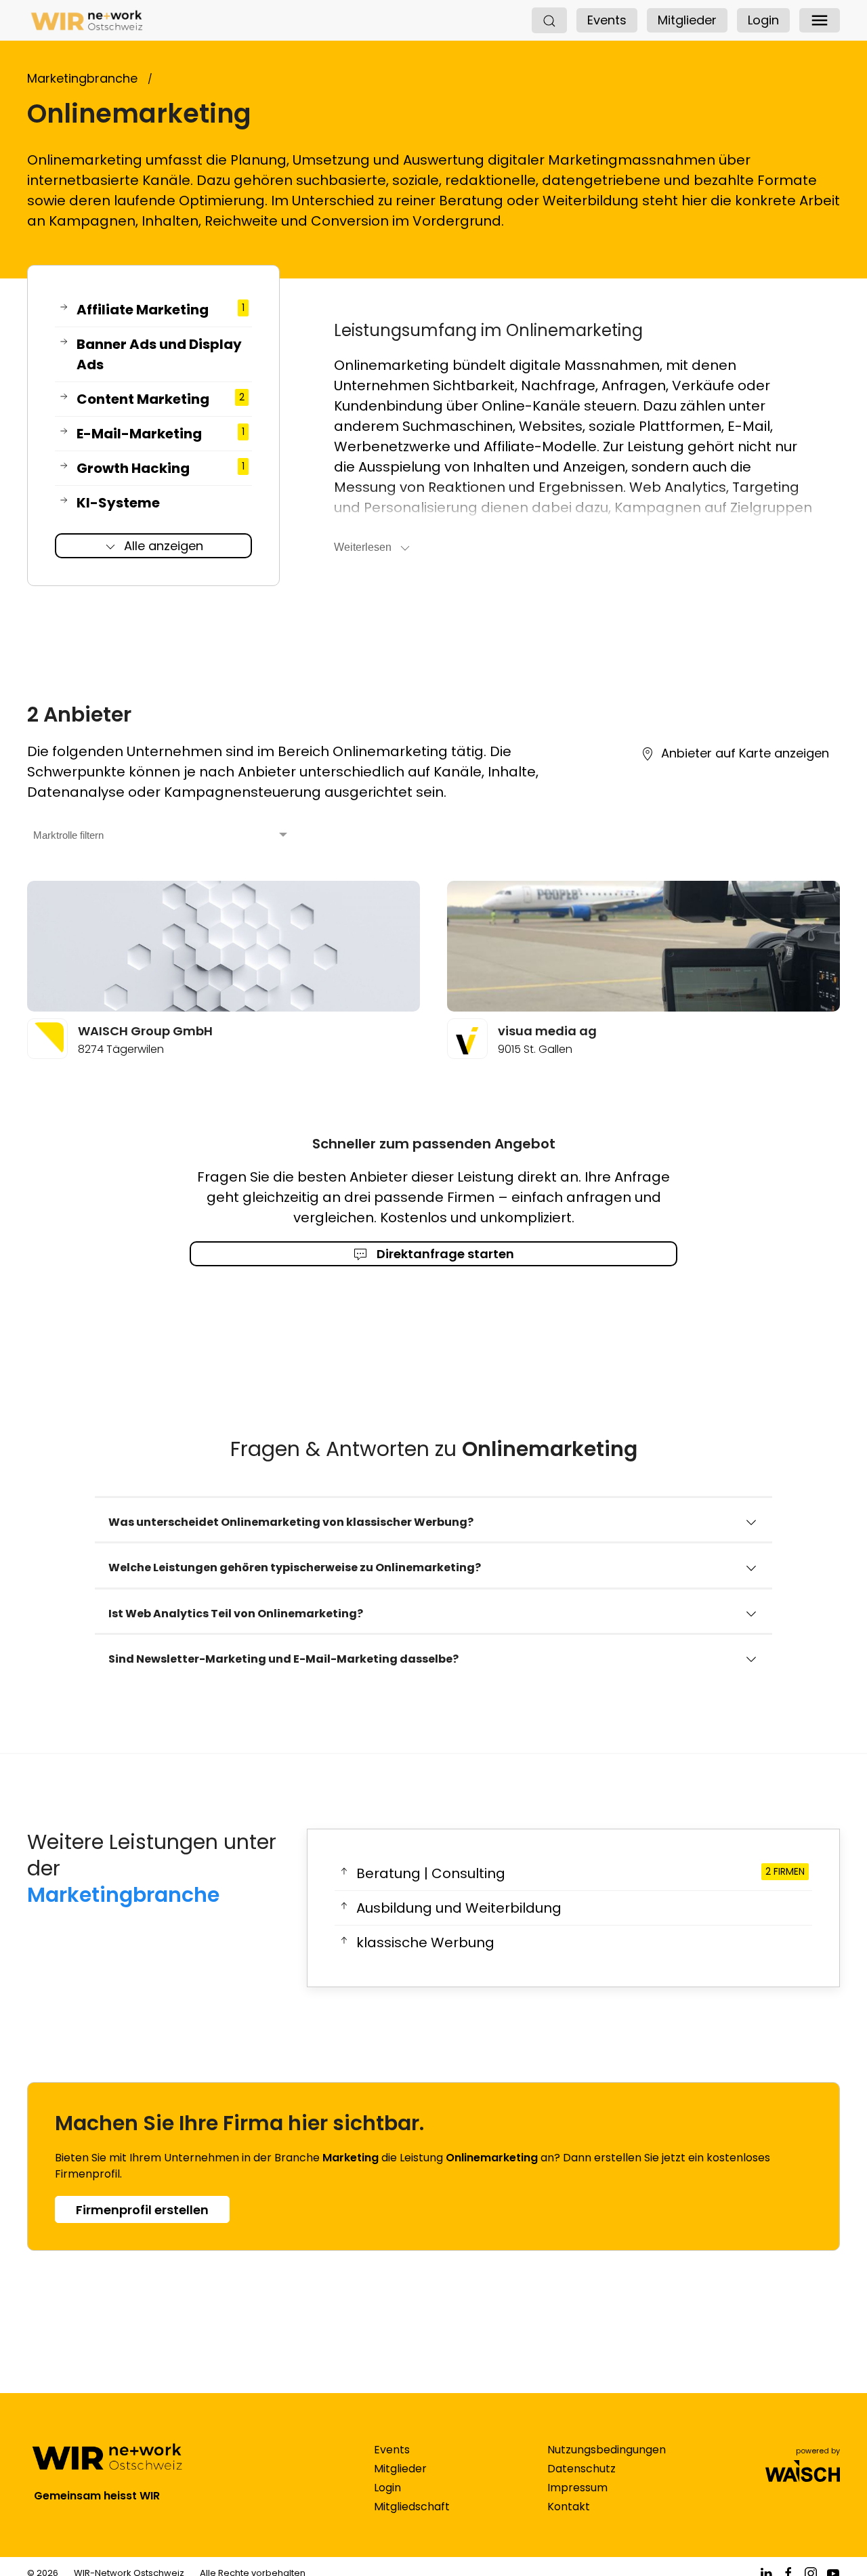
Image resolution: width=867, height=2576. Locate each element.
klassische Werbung (425, 1943)
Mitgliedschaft (412, 2507)
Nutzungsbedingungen (607, 2450)
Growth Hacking (161, 468)
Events (607, 20)
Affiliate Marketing (161, 310)
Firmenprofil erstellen (142, 2210)
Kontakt (569, 2507)
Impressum (577, 2488)
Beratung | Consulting (580, 1873)
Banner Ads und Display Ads (159, 354)
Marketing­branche (123, 1895)
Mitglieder (687, 20)
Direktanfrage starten (444, 1254)
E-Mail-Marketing (161, 434)
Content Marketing (161, 399)
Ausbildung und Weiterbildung (459, 1908)
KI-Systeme (118, 503)
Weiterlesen (363, 547)
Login (763, 20)
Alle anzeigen (164, 546)
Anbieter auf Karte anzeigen (745, 753)
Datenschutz (581, 2469)
